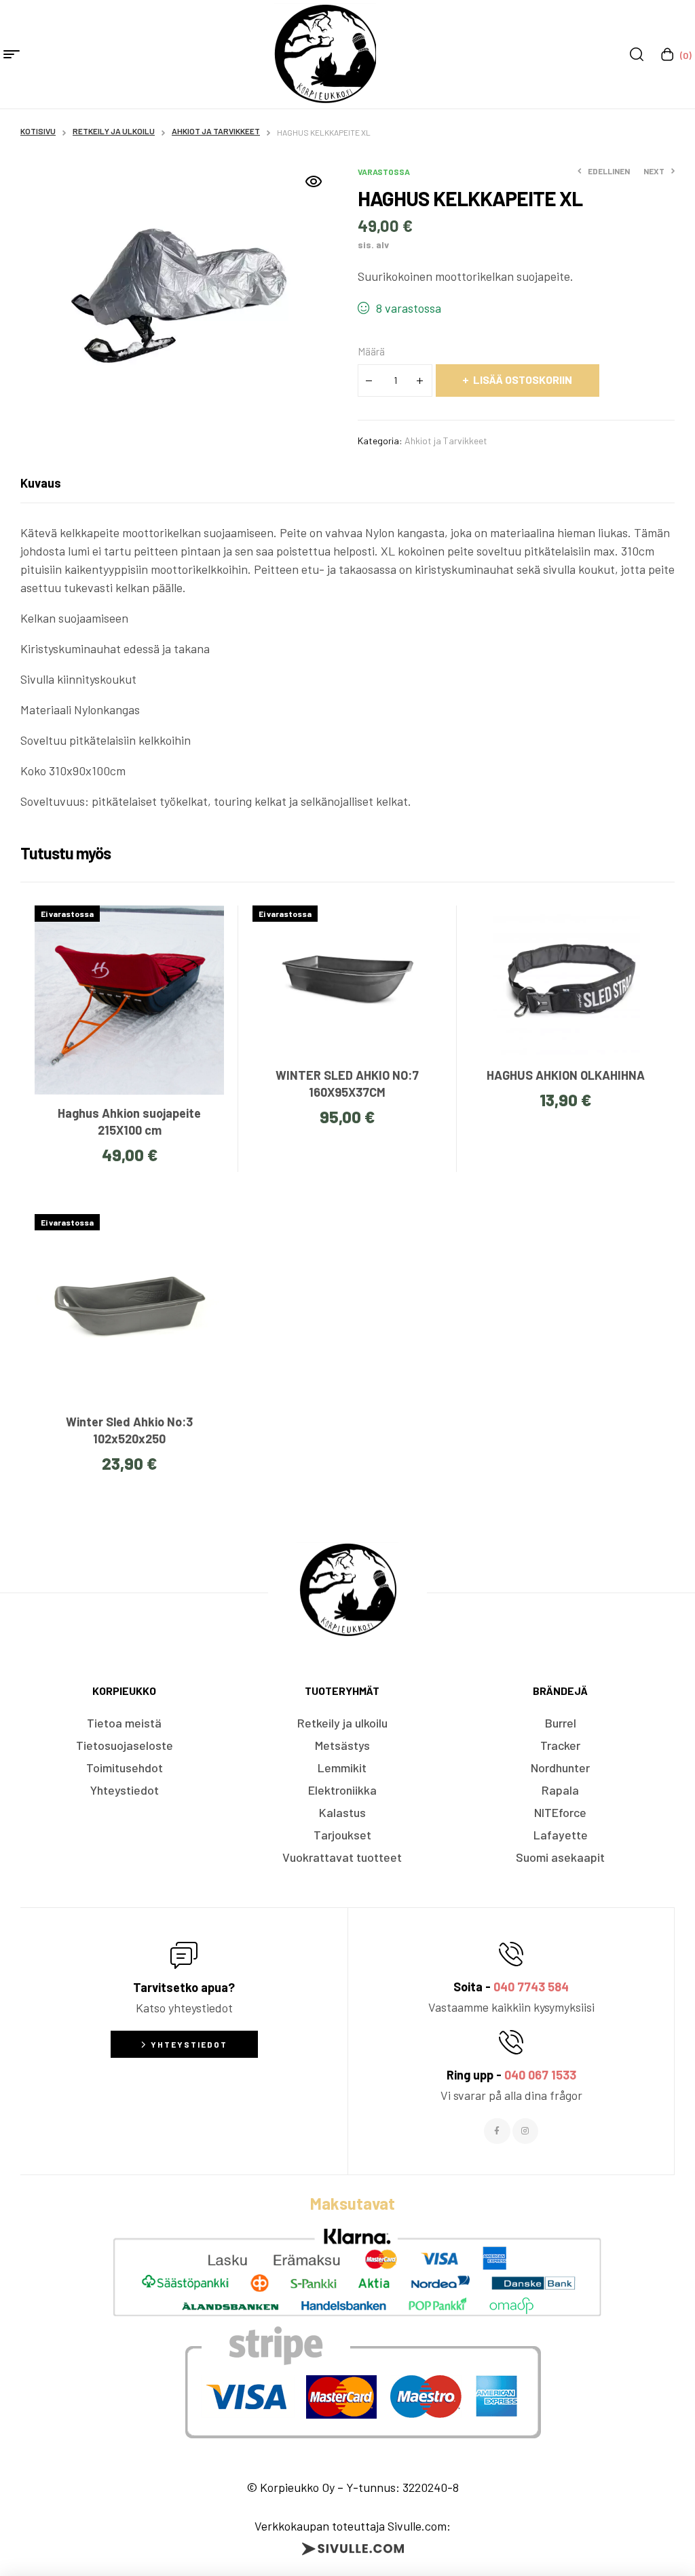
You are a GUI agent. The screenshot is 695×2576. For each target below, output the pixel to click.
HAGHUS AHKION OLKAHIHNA (566, 1075)
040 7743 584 (531, 1987)
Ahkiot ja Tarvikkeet (216, 131)
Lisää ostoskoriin (523, 379)
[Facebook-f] (497, 2131)
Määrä (371, 351)
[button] (314, 182)
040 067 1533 (540, 2075)
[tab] (41, 483)
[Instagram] (525, 2131)
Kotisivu (38, 131)
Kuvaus (41, 483)
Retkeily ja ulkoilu (114, 131)
